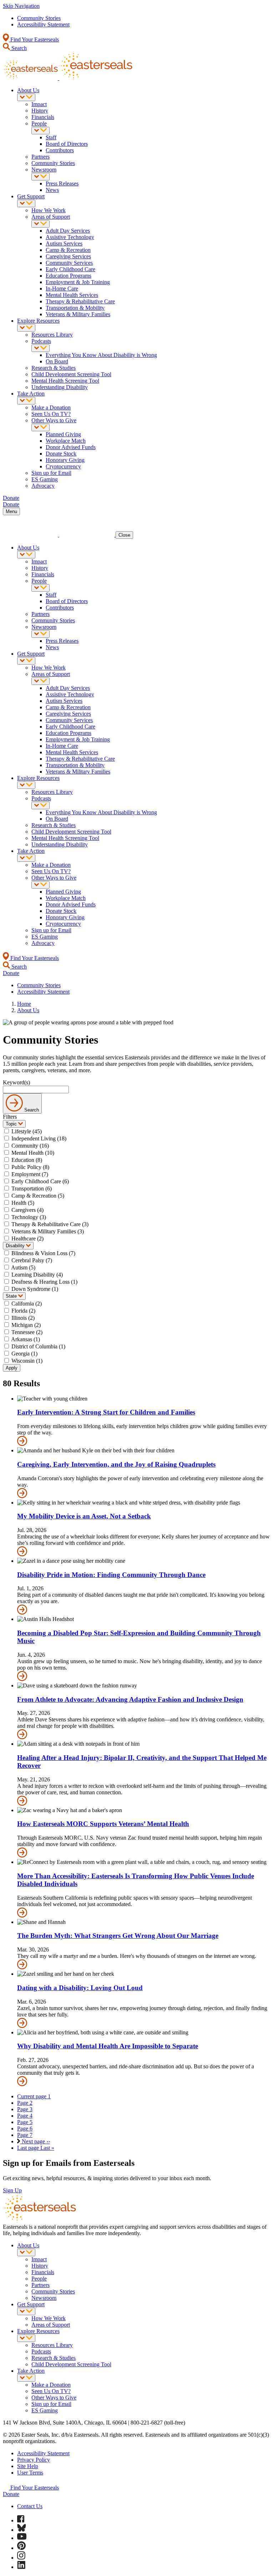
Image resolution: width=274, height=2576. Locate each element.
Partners (40, 157)
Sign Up (12, 2190)
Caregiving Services (68, 256)
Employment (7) (30, 1174)
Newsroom (44, 170)
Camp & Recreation (68, 250)
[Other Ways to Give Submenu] (40, 427)
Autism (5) (23, 1267)
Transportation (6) (32, 1188)
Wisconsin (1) (27, 1361)
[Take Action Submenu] (26, 401)
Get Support (31, 196)
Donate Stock (61, 454)
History (40, 111)
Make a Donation (51, 407)
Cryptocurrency (63, 466)
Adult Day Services (68, 231)
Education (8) (27, 1160)
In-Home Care (62, 289)
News (52, 190)
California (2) (27, 1304)
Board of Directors (67, 144)
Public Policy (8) (30, 1167)
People (39, 123)
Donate (11, 2494)
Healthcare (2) (27, 1239)
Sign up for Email (51, 473)
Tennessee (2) (27, 1332)
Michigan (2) (26, 1325)
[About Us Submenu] (26, 97)
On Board (57, 361)
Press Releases (62, 183)
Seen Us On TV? (51, 414)
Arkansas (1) (26, 1339)
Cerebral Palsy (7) (32, 1260)
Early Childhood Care (70, 269)
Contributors (60, 150)
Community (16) (30, 1146)
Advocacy (43, 486)
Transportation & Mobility (75, 308)
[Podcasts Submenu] (40, 348)
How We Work (49, 210)
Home (24, 1004)
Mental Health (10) (33, 1153)
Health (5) (23, 1203)
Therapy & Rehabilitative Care (80, 301)
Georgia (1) (24, 1354)
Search (18, 48)
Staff (51, 137)
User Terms (30, 2473)
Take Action (31, 394)
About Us (28, 90)
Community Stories (39, 18)
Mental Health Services (72, 295)
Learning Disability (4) (37, 1275)
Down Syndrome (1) (35, 1289)
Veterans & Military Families (78, 314)
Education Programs (68, 276)
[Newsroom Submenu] (40, 177)
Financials (43, 117)
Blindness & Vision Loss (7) (43, 1253)
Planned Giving (63, 434)
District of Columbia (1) (38, 1346)
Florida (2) (23, 1311)
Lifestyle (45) (27, 1131)
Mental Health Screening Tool (65, 381)
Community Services (69, 263)
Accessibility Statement (43, 24)
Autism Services (64, 243)
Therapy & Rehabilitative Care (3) (50, 1224)
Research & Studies (54, 368)
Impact (39, 104)
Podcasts (41, 341)
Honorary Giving (65, 460)
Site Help (28, 2466)
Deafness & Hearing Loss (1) (44, 1282)
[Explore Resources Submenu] (26, 328)
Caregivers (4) (27, 1210)
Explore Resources (38, 321)
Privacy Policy (34, 2460)
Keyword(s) (16, 1082)
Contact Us (30, 2506)
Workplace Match (66, 441)
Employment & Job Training (78, 282)
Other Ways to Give (54, 420)
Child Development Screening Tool (71, 374)
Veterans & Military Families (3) (48, 1231)
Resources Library (52, 335)
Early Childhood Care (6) (40, 1181)
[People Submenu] (40, 131)
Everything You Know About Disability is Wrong (101, 355)
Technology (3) (29, 1217)
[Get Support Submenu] (26, 203)
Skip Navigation (21, 6)
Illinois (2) (23, 1318)
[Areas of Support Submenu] (40, 224)
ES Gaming (45, 479)
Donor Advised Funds (71, 447)
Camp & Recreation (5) (38, 1196)
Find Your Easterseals (34, 39)
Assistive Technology (70, 237)
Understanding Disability (60, 387)
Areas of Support (51, 217)
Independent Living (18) (39, 1138)
